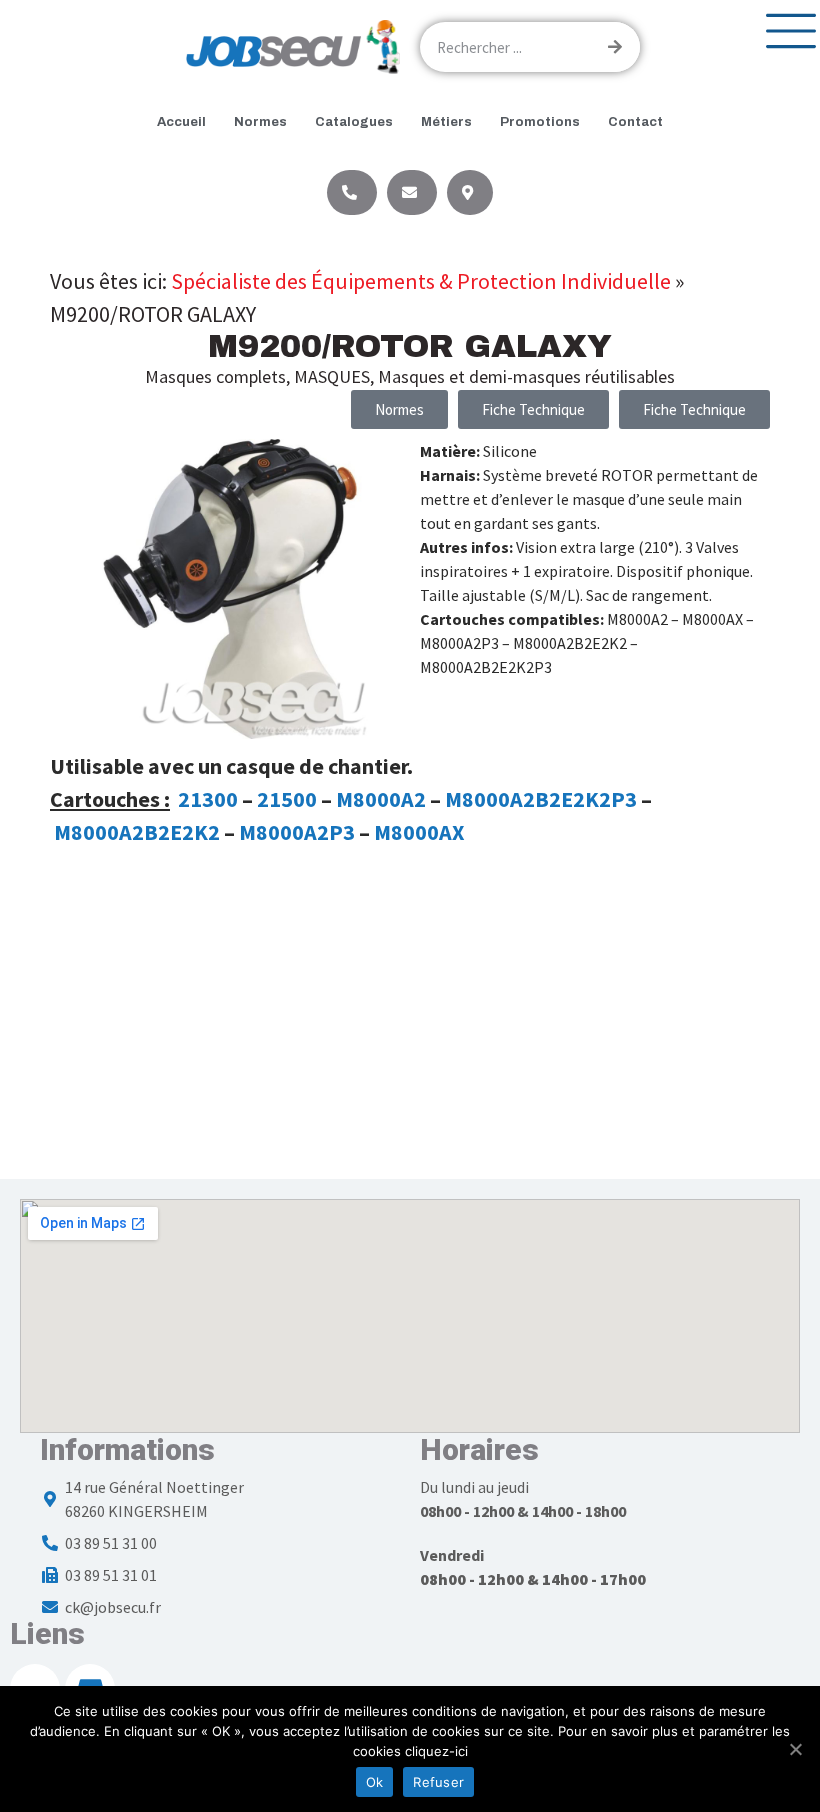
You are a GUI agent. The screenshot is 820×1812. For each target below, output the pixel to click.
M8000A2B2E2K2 (137, 832)
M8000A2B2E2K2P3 (541, 799)
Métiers (446, 122)
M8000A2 (381, 799)
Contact (635, 122)
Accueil (181, 122)
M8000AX (419, 832)
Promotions (540, 122)
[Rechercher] (615, 47)
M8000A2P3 (297, 832)
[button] (533, 409)
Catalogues (354, 122)
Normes (260, 122)
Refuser (438, 1782)
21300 (208, 799)
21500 (287, 799)
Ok (375, 1782)
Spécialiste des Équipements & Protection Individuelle (421, 281)
